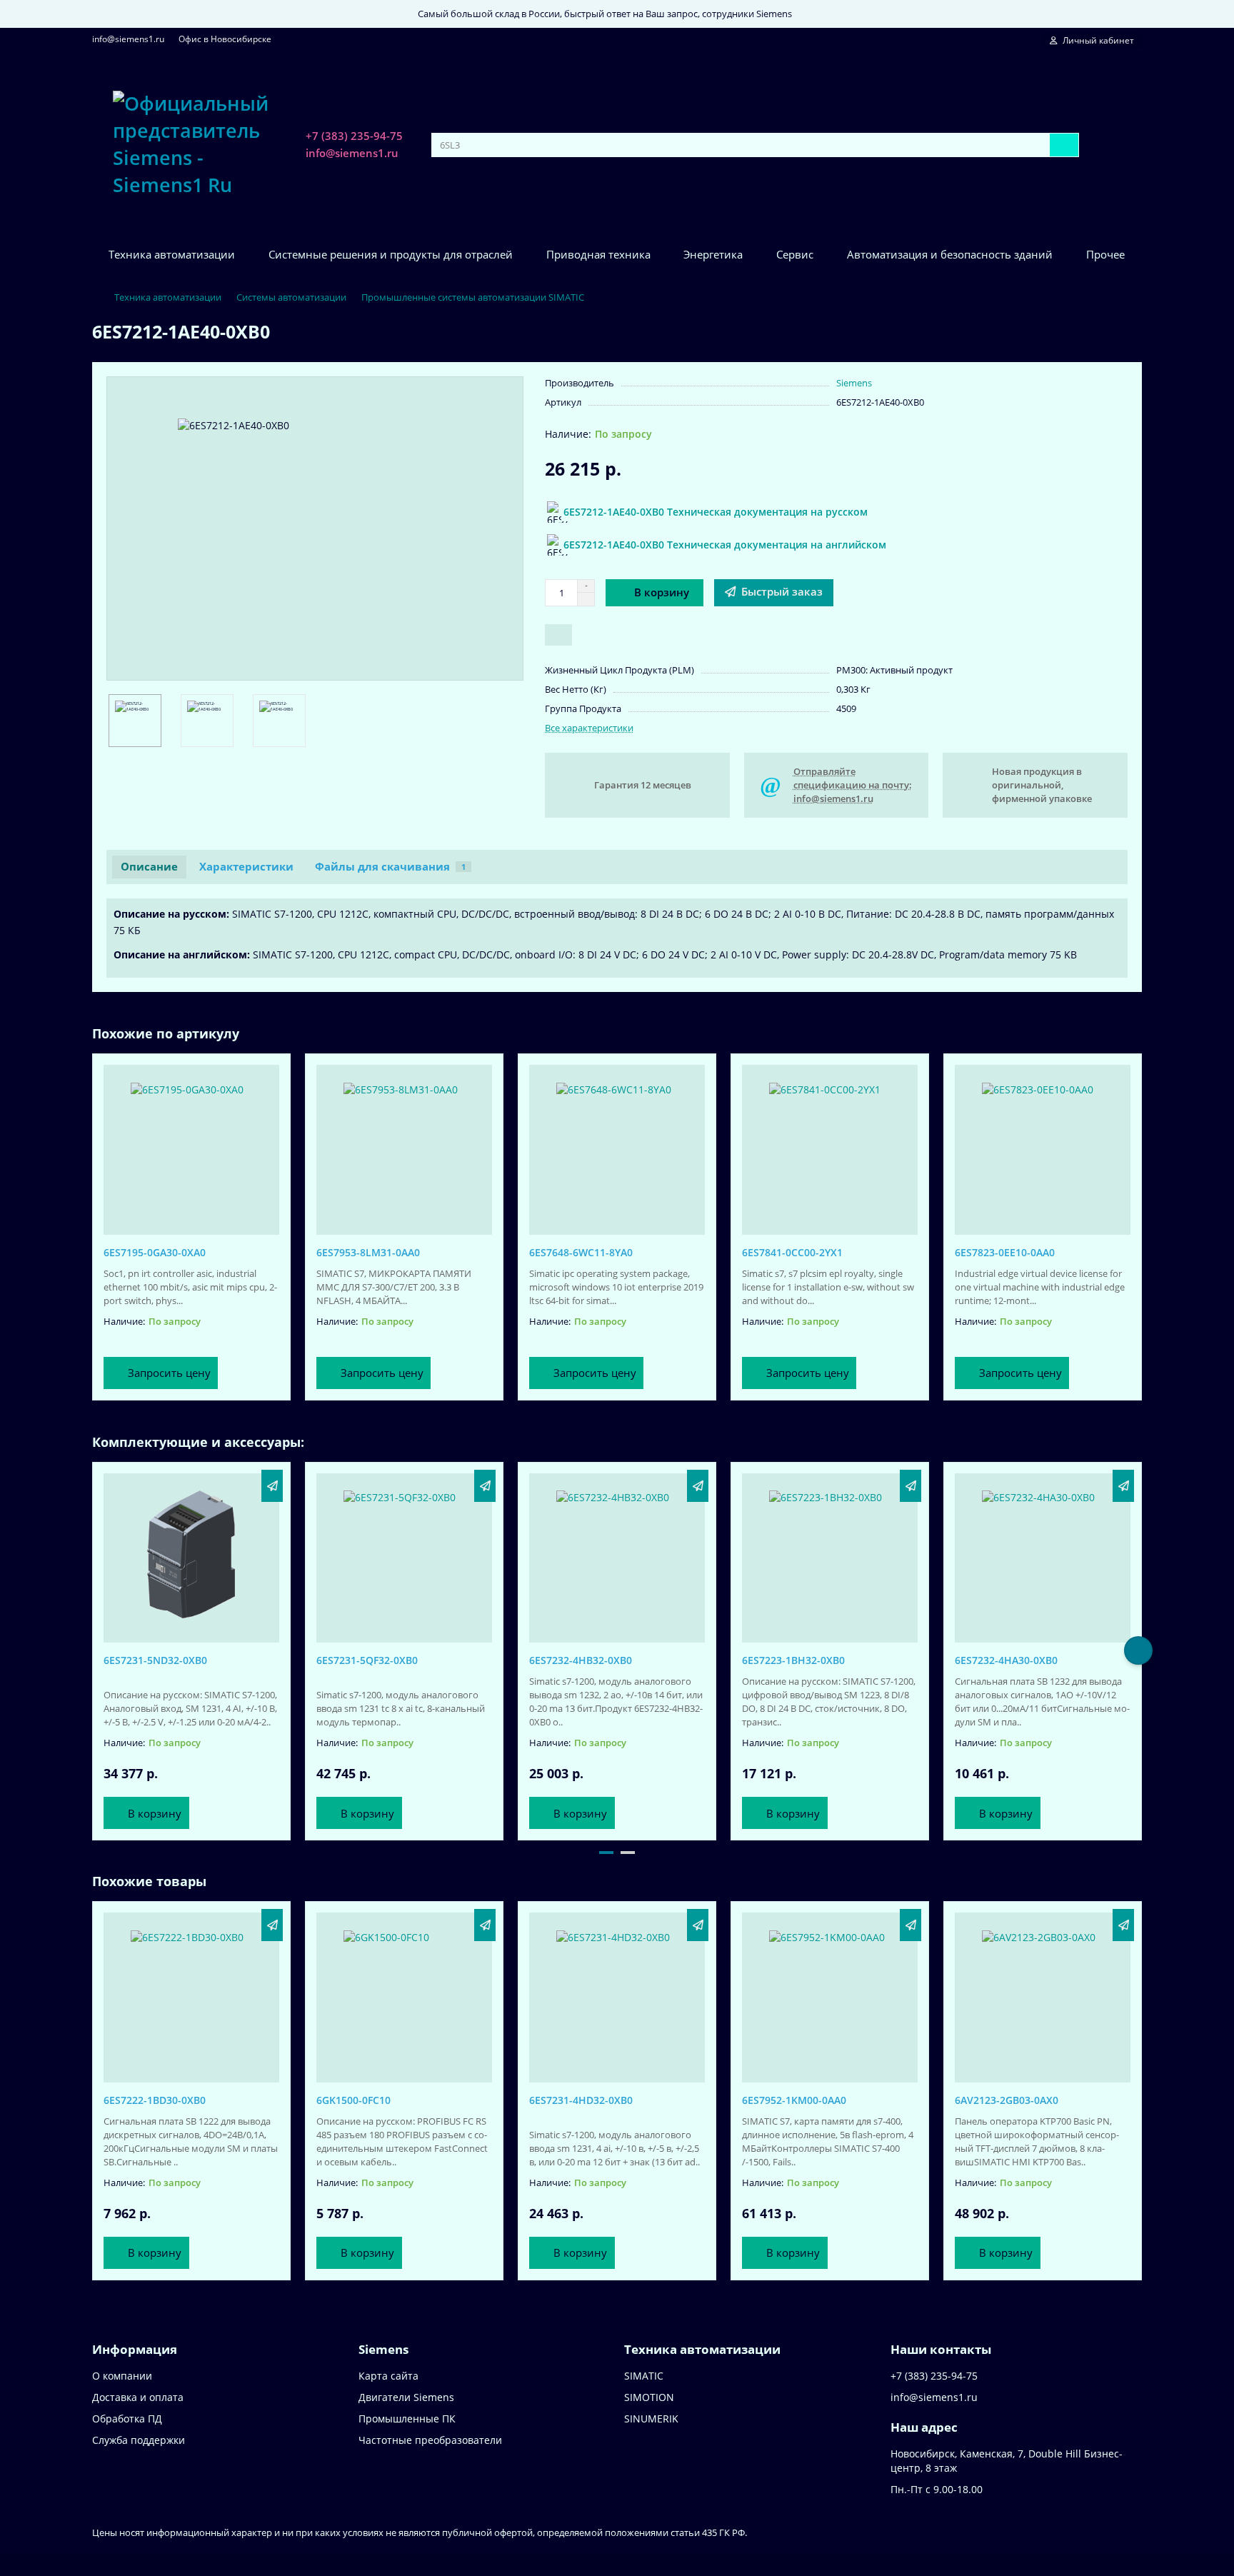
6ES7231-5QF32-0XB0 (367, 1660)
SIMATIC (644, 2376)
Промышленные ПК (407, 2419)
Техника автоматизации (172, 255)
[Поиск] (1064, 145)
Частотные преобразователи (430, 2440)
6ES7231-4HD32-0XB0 (581, 2100)
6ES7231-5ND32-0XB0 (155, 1660)
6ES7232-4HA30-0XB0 (1006, 1660)
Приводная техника (598, 255)
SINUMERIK (651, 2419)
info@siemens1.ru (128, 39)
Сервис (795, 255)
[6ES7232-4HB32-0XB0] (617, 1555)
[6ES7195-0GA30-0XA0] (191, 1146)
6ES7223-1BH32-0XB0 (793, 1660)
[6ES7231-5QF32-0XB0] (404, 1555)
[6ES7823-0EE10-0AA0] (1043, 1146)
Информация (135, 2349)
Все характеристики (589, 728)
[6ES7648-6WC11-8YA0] (617, 1146)
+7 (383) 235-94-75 (354, 136)
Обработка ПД (127, 2419)
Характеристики (246, 867)
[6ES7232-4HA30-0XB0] (1043, 1555)
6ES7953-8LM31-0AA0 (368, 1252)
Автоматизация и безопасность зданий (950, 255)
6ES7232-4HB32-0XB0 (581, 1660)
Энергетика (713, 255)
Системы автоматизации (291, 297)
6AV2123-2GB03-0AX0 (1007, 2100)
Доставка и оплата (138, 2397)
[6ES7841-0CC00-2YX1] (830, 1146)
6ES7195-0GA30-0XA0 (155, 1252)
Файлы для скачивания (390, 867)
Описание (149, 867)
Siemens (854, 383)
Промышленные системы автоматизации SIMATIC (473, 297)
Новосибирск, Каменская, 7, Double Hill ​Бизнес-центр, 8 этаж (1007, 2461)
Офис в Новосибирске (225, 39)
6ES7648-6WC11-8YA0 (581, 1252)
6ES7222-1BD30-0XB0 (155, 2100)
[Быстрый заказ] (272, 1486)
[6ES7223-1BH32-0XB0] (830, 1555)
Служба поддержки (139, 2440)
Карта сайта (388, 2376)
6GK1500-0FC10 (353, 2100)
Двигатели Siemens (406, 2397)
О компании (122, 2376)
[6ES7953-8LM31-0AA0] (404, 1146)
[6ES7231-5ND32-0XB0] (191, 1555)
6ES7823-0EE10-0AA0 (1005, 1252)
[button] (96, 1650)
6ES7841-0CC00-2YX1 (792, 1252)
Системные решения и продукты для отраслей (391, 255)
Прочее (1105, 255)
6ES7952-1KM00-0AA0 (794, 2100)
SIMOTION (649, 2397)
